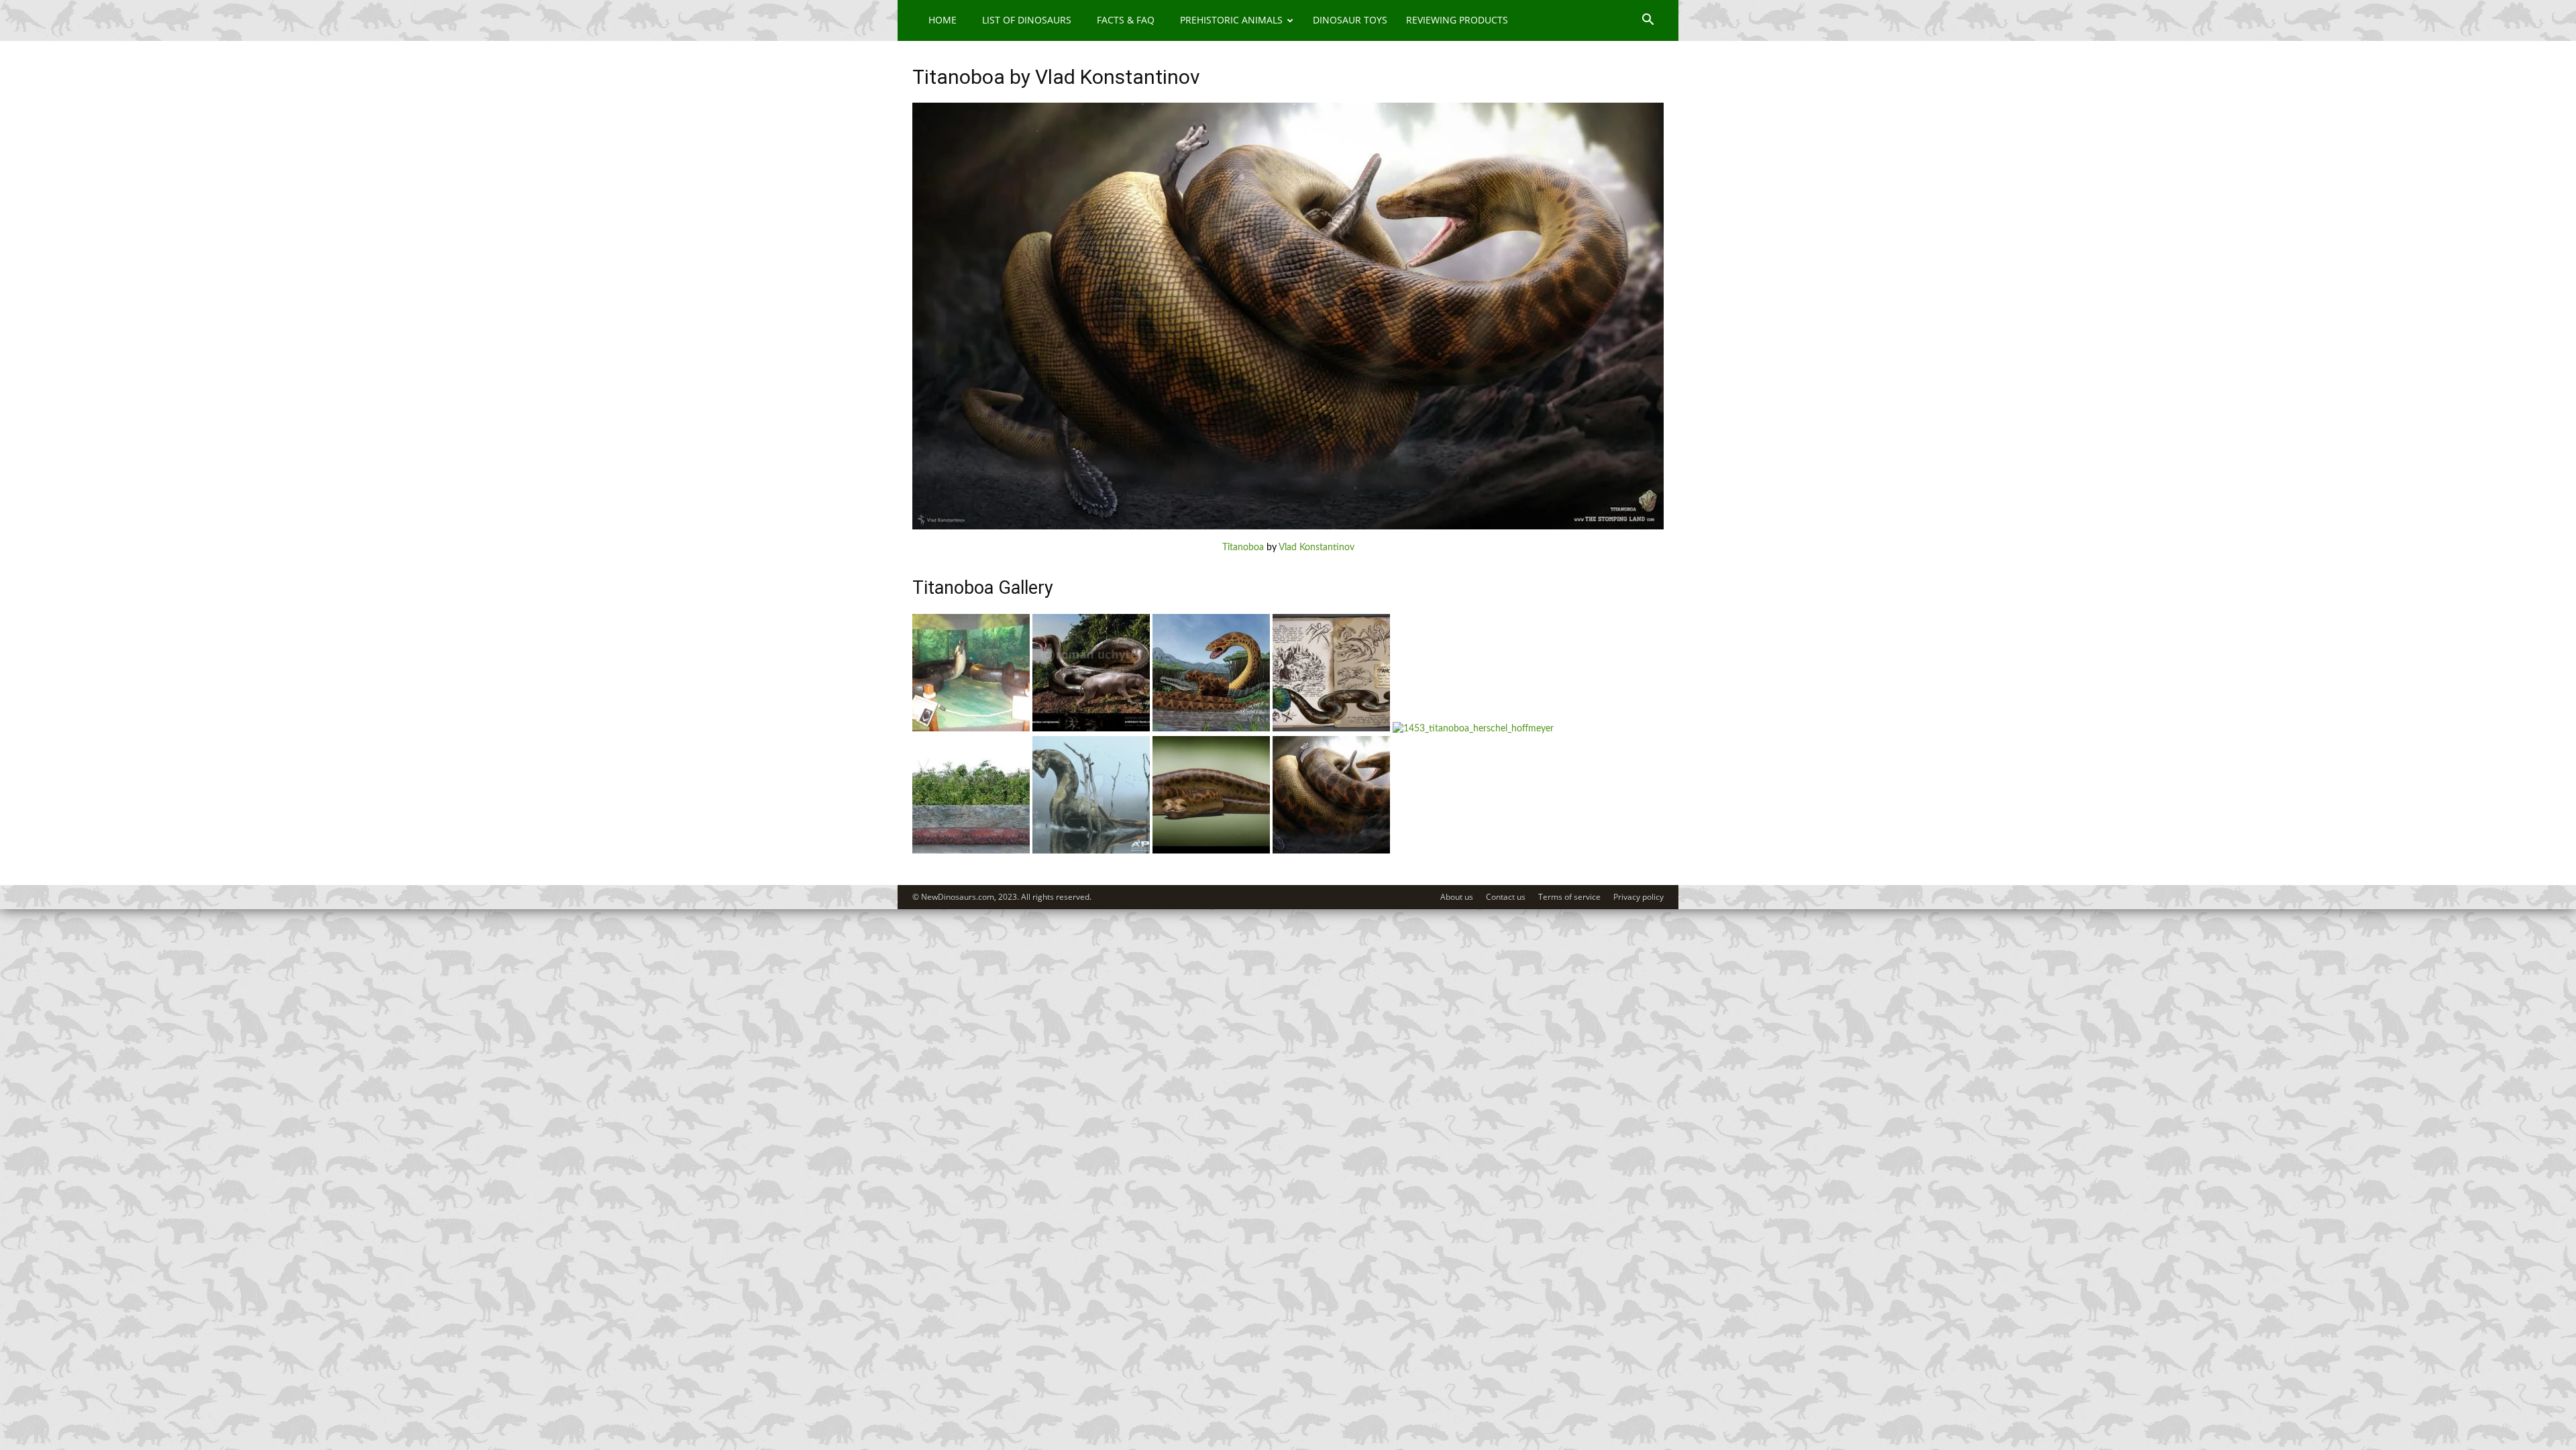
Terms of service (1569, 897)
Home (943, 20)
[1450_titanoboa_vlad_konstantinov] (1211, 851)
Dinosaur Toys (1350, 20)
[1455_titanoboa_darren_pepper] (1211, 729)
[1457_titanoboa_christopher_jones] (971, 729)
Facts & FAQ (1126, 20)
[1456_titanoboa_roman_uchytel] (1091, 729)
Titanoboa (1243, 548)
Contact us (1506, 897)
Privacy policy (1639, 897)
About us (1457, 897)
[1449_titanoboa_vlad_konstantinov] (1331, 851)
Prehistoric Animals (1231, 20)
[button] (1648, 21)
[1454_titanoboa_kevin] (1331, 729)
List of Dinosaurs (1027, 20)
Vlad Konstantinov (1317, 548)
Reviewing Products (1457, 20)
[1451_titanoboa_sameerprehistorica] (971, 851)
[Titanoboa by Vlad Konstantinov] (1288, 527)
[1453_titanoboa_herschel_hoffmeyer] (1473, 729)
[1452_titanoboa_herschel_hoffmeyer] (1091, 851)
